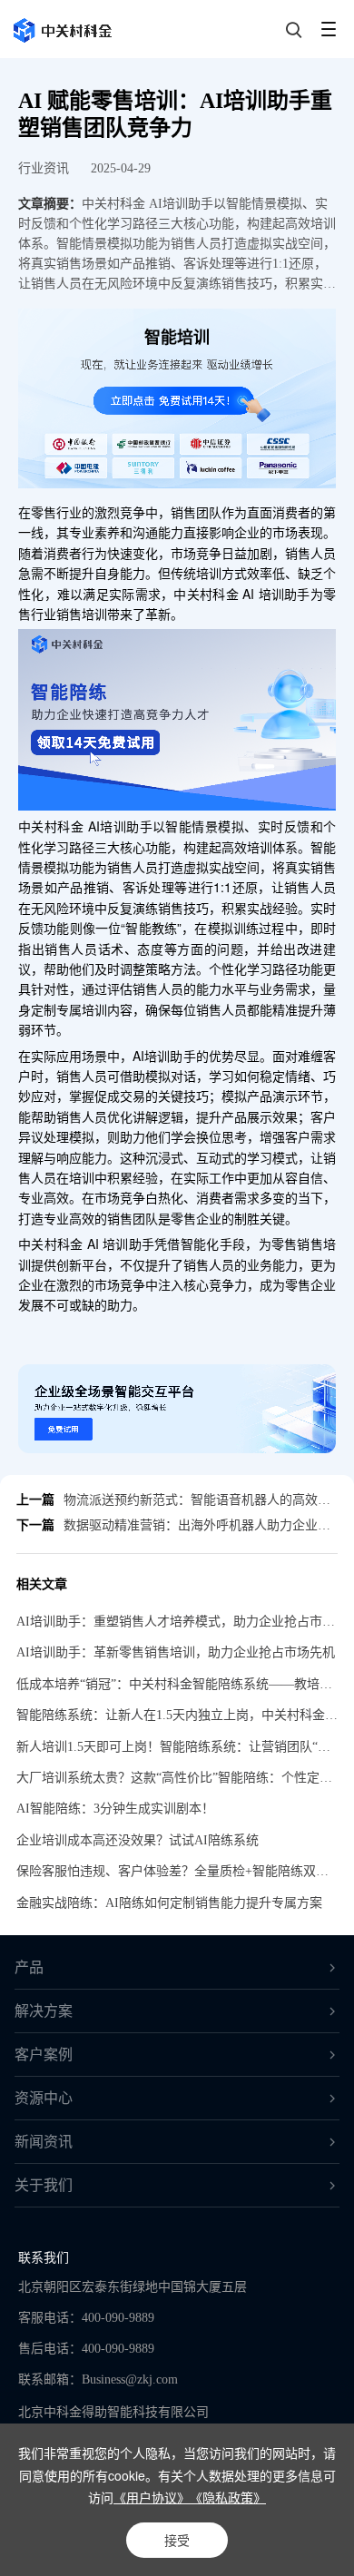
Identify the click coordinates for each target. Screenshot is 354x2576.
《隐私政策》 (228, 2497)
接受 (177, 2540)
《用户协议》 (152, 2497)
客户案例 (44, 2055)
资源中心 (44, 2098)
